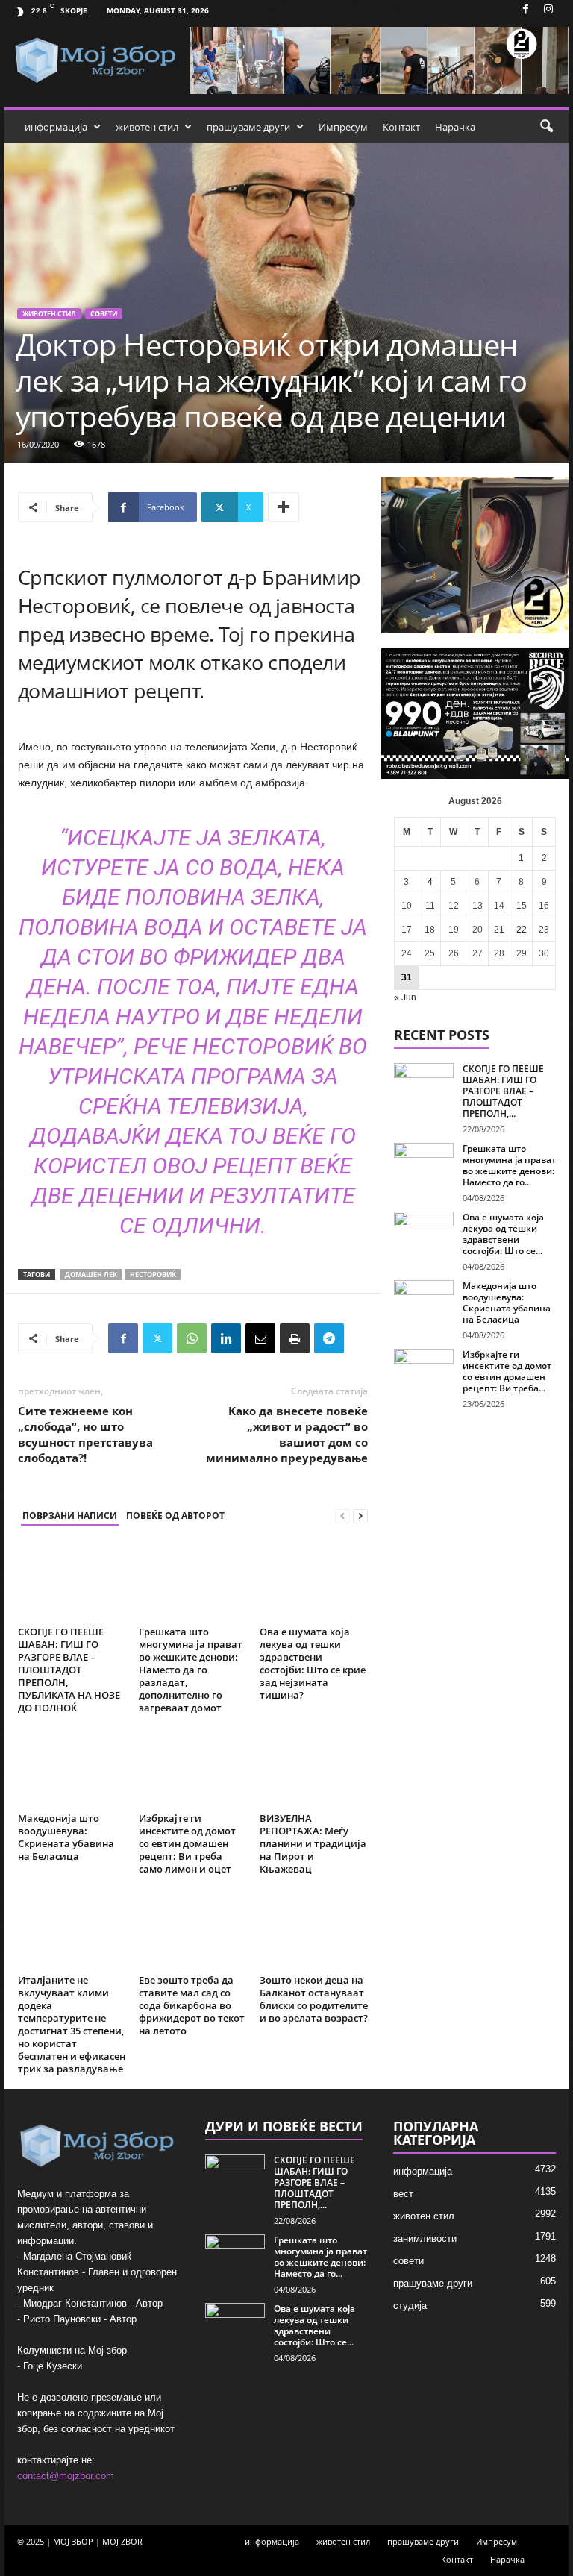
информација (56, 127)
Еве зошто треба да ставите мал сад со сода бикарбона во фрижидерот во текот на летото (192, 2005)
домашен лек (91, 1275)
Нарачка (455, 127)
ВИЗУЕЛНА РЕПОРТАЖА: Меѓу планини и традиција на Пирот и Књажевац (313, 1843)
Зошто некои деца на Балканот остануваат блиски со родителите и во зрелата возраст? (314, 1999)
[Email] (260, 1338)
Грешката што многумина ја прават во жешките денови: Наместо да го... (509, 1165)
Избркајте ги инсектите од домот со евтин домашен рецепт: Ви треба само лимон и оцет (187, 1843)
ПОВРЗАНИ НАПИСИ (70, 1516)
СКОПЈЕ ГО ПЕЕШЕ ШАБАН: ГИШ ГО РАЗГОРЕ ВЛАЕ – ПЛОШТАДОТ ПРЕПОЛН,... (503, 1091)
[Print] (295, 1338)
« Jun (405, 997)
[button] (546, 127)
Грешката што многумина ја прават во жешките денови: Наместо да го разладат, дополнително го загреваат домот (191, 1670)
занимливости (425, 2238)
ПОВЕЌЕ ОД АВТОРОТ (175, 1516)
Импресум (343, 127)
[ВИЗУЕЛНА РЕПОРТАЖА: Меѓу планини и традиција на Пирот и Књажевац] (314, 1767)
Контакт (401, 127)
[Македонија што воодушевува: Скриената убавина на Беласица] (72, 1767)
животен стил (147, 127)
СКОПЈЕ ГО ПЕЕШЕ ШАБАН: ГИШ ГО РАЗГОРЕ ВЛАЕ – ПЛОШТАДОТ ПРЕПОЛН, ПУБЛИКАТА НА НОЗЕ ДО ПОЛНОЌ (69, 1670)
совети (104, 314)
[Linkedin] (226, 1338)
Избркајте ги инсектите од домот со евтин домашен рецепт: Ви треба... (507, 1371)
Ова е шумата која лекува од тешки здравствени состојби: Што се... (503, 1234)
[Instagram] (548, 10)
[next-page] (360, 1516)
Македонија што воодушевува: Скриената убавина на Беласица (66, 1837)
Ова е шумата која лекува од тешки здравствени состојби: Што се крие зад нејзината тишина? (313, 1663)
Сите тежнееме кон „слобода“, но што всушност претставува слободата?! (85, 1434)
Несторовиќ (153, 1275)
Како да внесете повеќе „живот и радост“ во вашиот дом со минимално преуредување (287, 1434)
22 (522, 930)
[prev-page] (342, 1516)
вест (403, 2194)
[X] (157, 1338)
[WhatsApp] (192, 1338)
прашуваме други (248, 127)
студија (410, 2306)
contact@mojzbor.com (66, 2476)
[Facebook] (525, 10)
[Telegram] (329, 1338)
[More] (284, 507)
